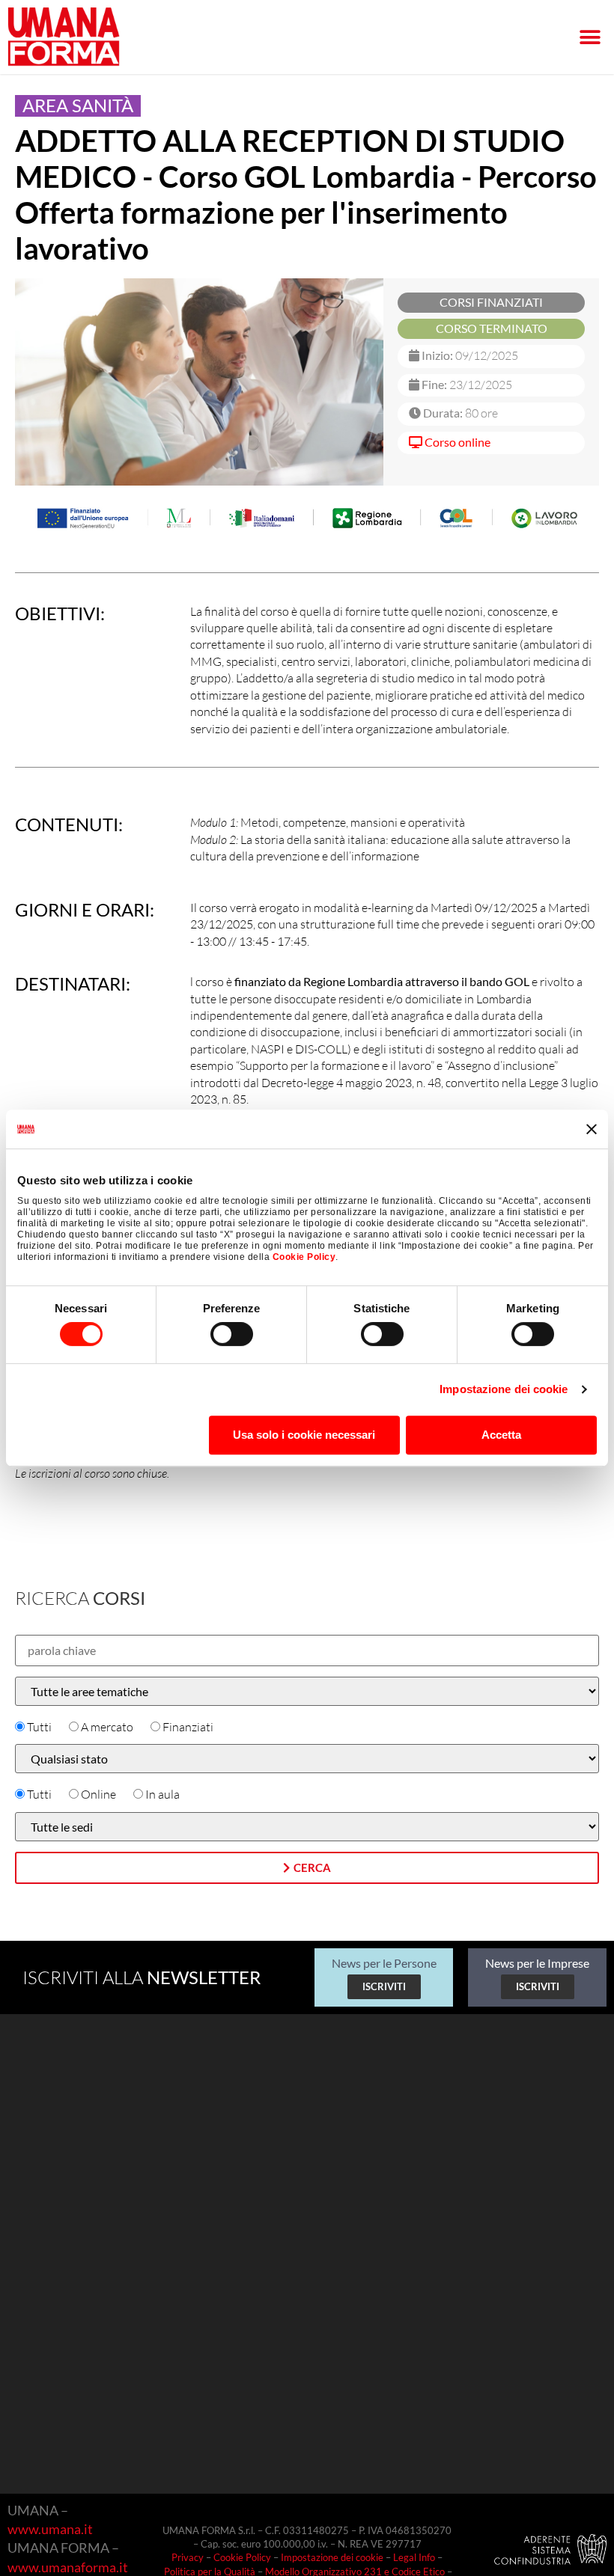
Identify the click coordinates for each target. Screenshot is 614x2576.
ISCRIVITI (384, 1986)
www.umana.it (50, 2529)
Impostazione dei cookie (504, 1389)
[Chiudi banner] (592, 1129)
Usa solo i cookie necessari (304, 1435)
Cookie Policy (304, 1257)
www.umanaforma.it (68, 2567)
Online (98, 1794)
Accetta (501, 1435)
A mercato (107, 1727)
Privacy (188, 2557)
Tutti (39, 1727)
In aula (162, 1794)
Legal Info (414, 2557)
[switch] (232, 1334)
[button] (590, 37)
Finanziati (188, 1727)
